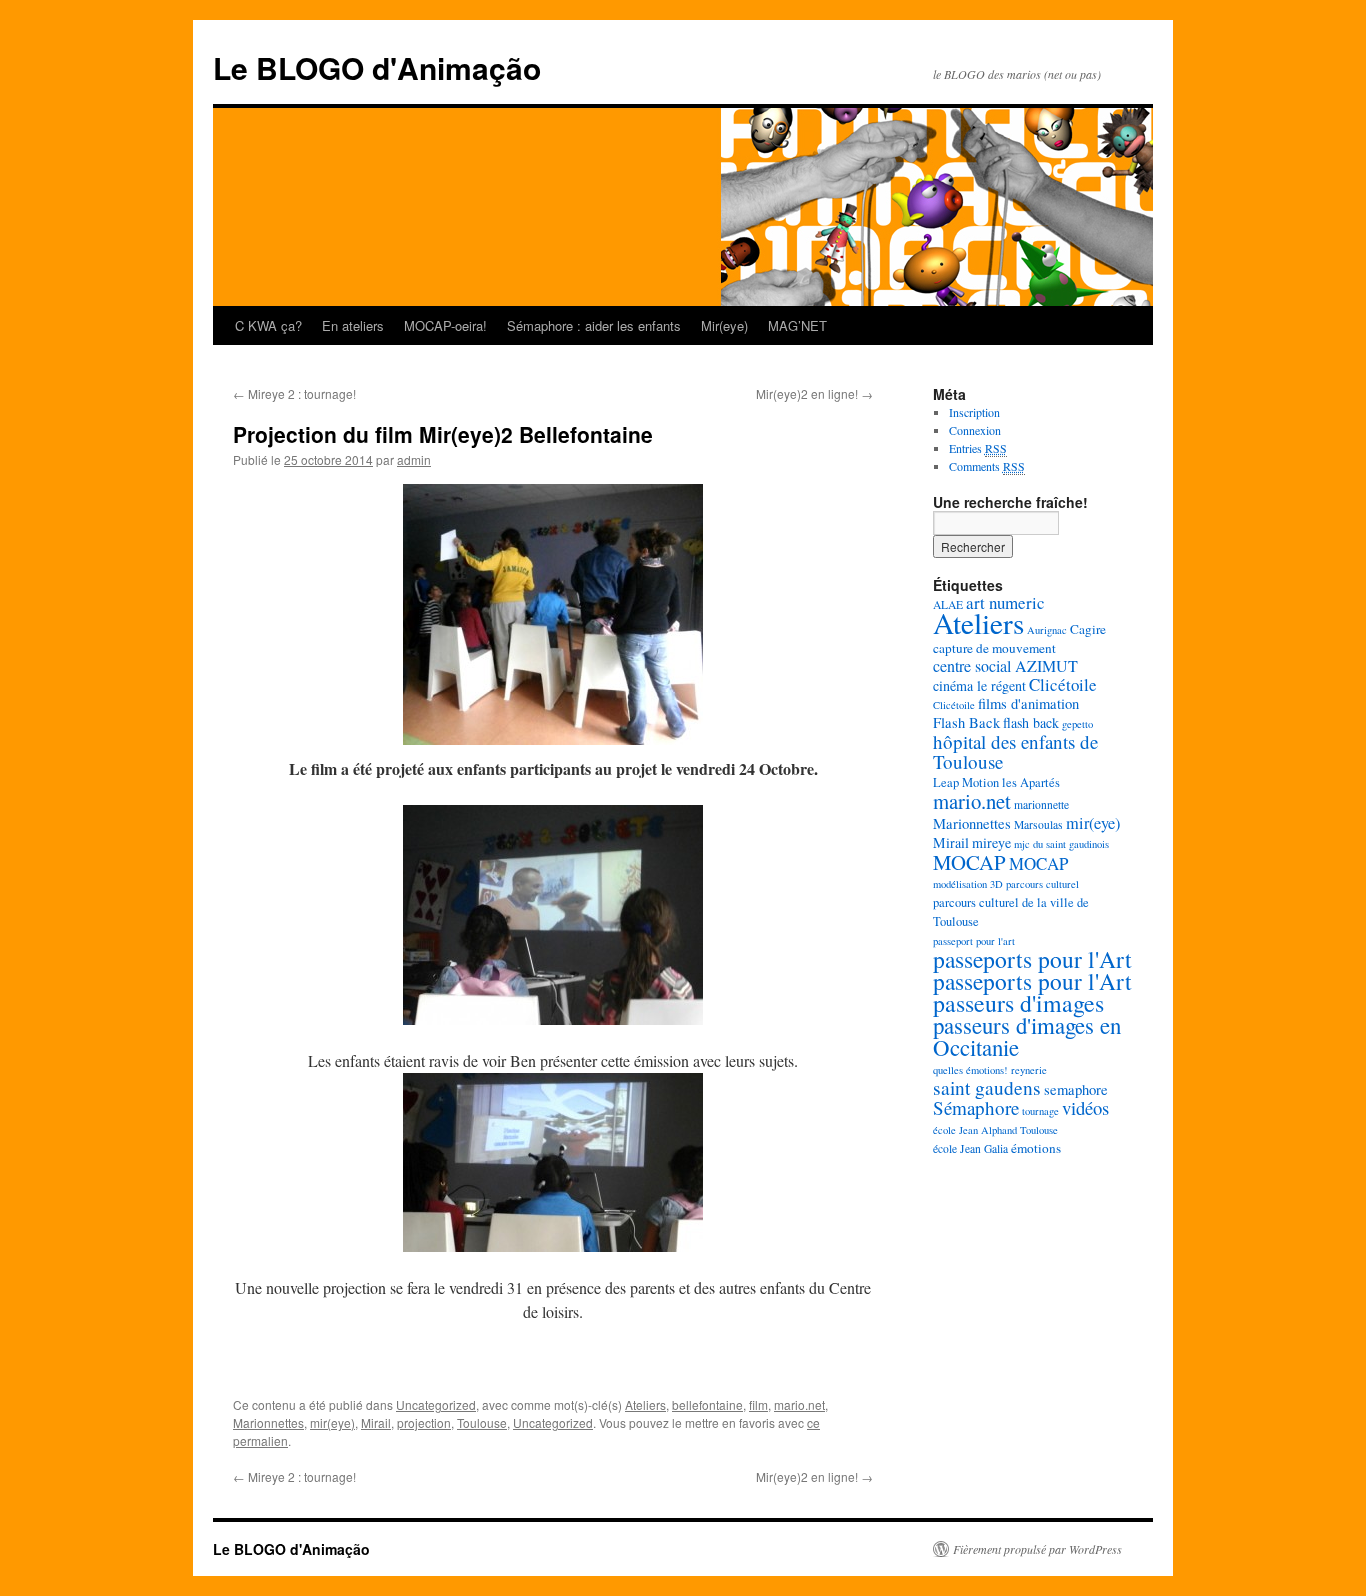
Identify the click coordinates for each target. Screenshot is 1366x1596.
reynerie (1029, 1070)
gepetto (1077, 724)
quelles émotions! (970, 1070)
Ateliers (645, 1404)
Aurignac (1047, 630)
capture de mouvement (994, 648)
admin (414, 459)
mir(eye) (332, 1422)
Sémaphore (976, 1107)
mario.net (799, 1404)
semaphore (1076, 1089)
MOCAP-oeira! (445, 325)
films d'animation (1028, 703)
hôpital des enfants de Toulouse (1015, 751)
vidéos (1085, 1107)
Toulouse (482, 1422)
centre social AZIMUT (1005, 665)
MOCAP (969, 862)
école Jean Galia (970, 1148)
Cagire (1088, 629)
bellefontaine (707, 1404)
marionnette (1041, 804)
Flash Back (966, 722)
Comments (987, 466)
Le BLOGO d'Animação (377, 67)
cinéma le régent (979, 685)
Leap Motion (966, 782)
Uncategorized (436, 1404)
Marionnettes (268, 1422)
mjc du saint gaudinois (1061, 844)
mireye (991, 842)
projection (424, 1422)
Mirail (376, 1422)
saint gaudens (987, 1087)
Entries (978, 448)
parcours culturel (1042, 884)
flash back (1031, 722)
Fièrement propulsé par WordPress (1037, 1549)
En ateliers (353, 325)
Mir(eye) (724, 325)
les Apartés (1031, 782)
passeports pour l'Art (1032, 959)
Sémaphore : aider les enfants (594, 325)
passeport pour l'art (974, 941)
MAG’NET (797, 325)
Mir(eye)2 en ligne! (814, 393)
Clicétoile (1063, 684)
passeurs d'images (1018, 1003)
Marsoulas (1038, 824)
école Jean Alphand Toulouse (995, 1130)
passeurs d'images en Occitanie (1027, 1036)
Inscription (974, 412)
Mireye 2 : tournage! (294, 393)
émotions (1036, 1148)
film (758, 1404)
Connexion (975, 430)
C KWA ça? (268, 325)
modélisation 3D (968, 884)
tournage (1040, 1111)
